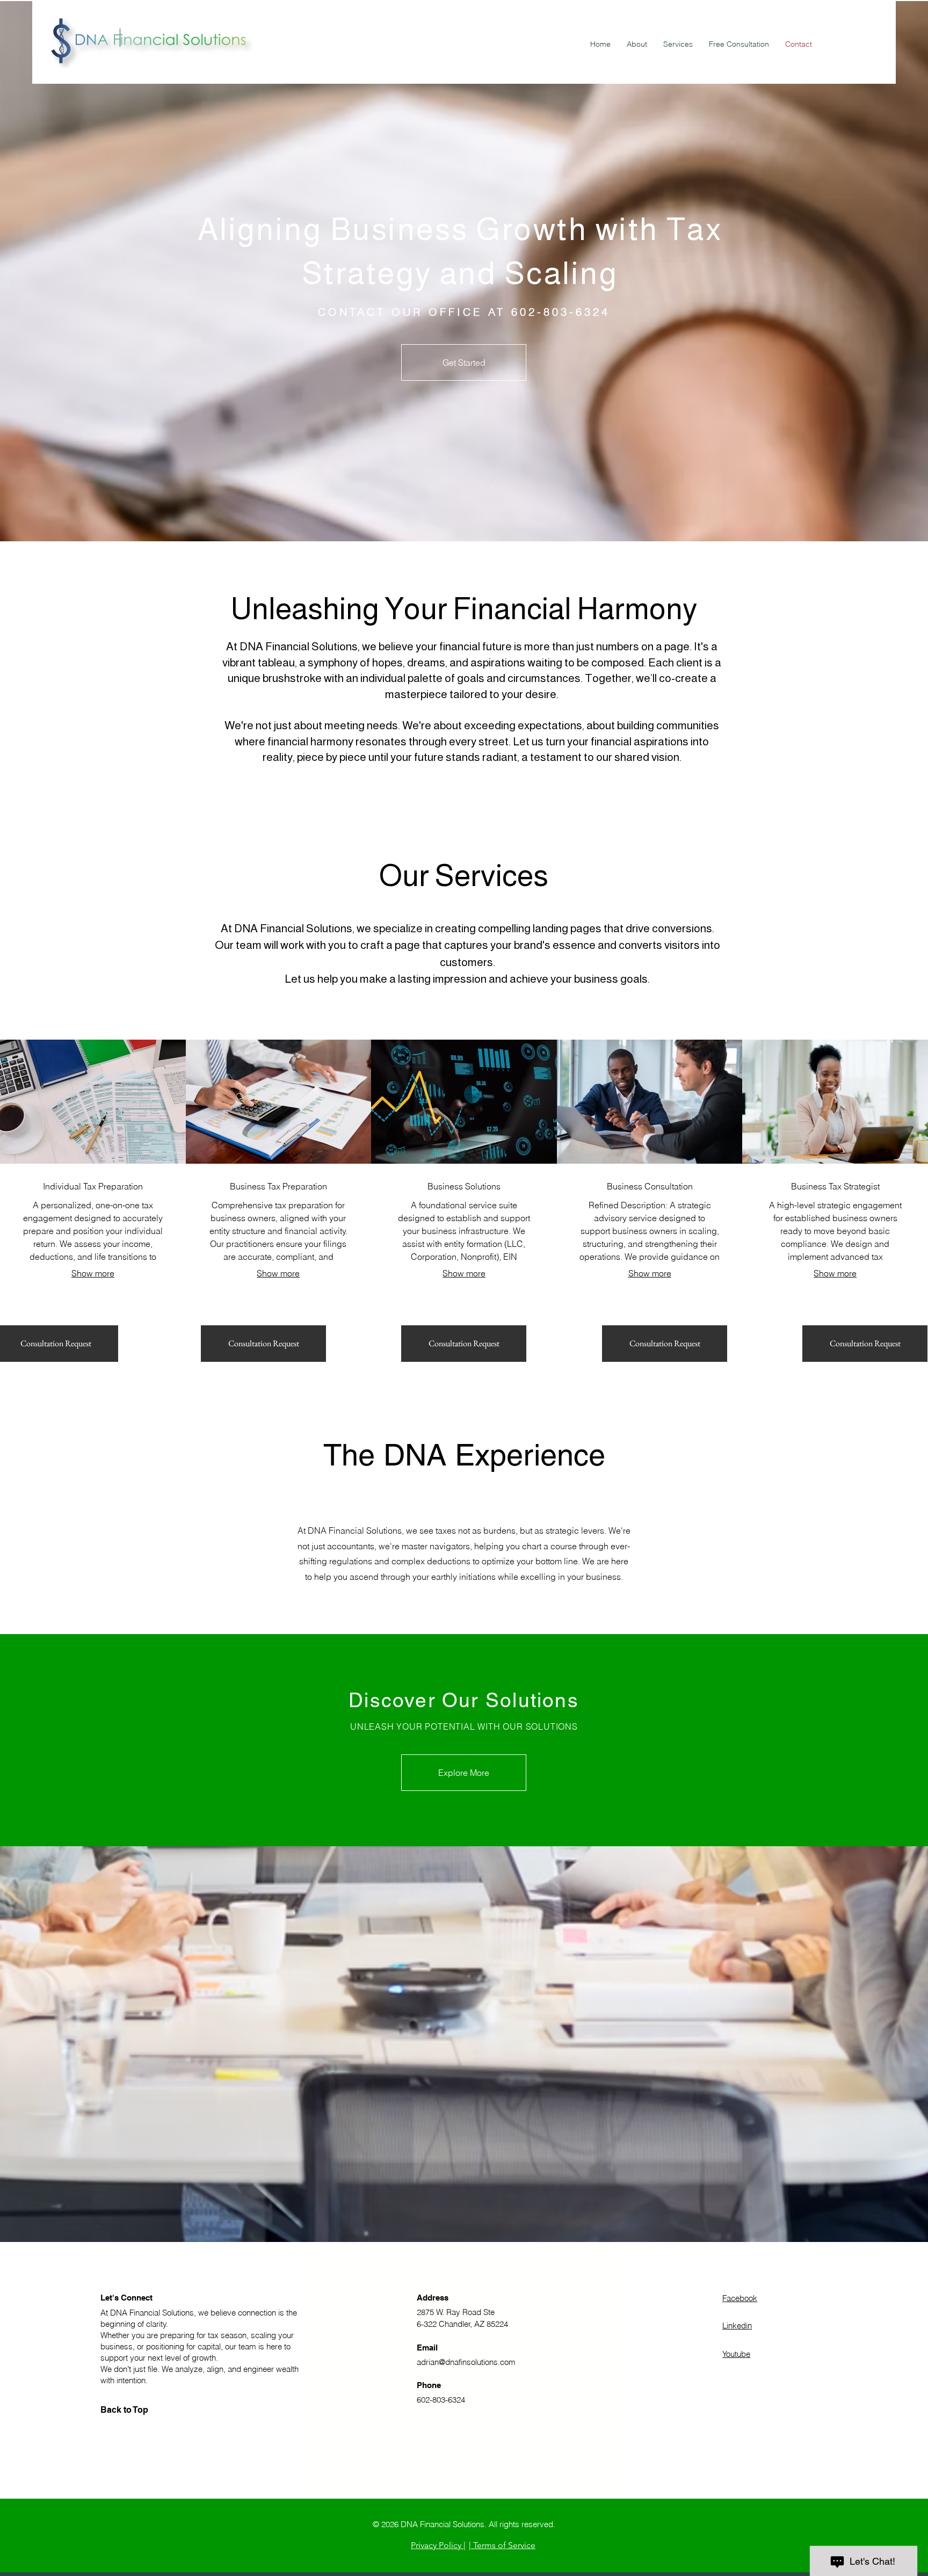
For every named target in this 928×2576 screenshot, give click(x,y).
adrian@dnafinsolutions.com (466, 2362)
